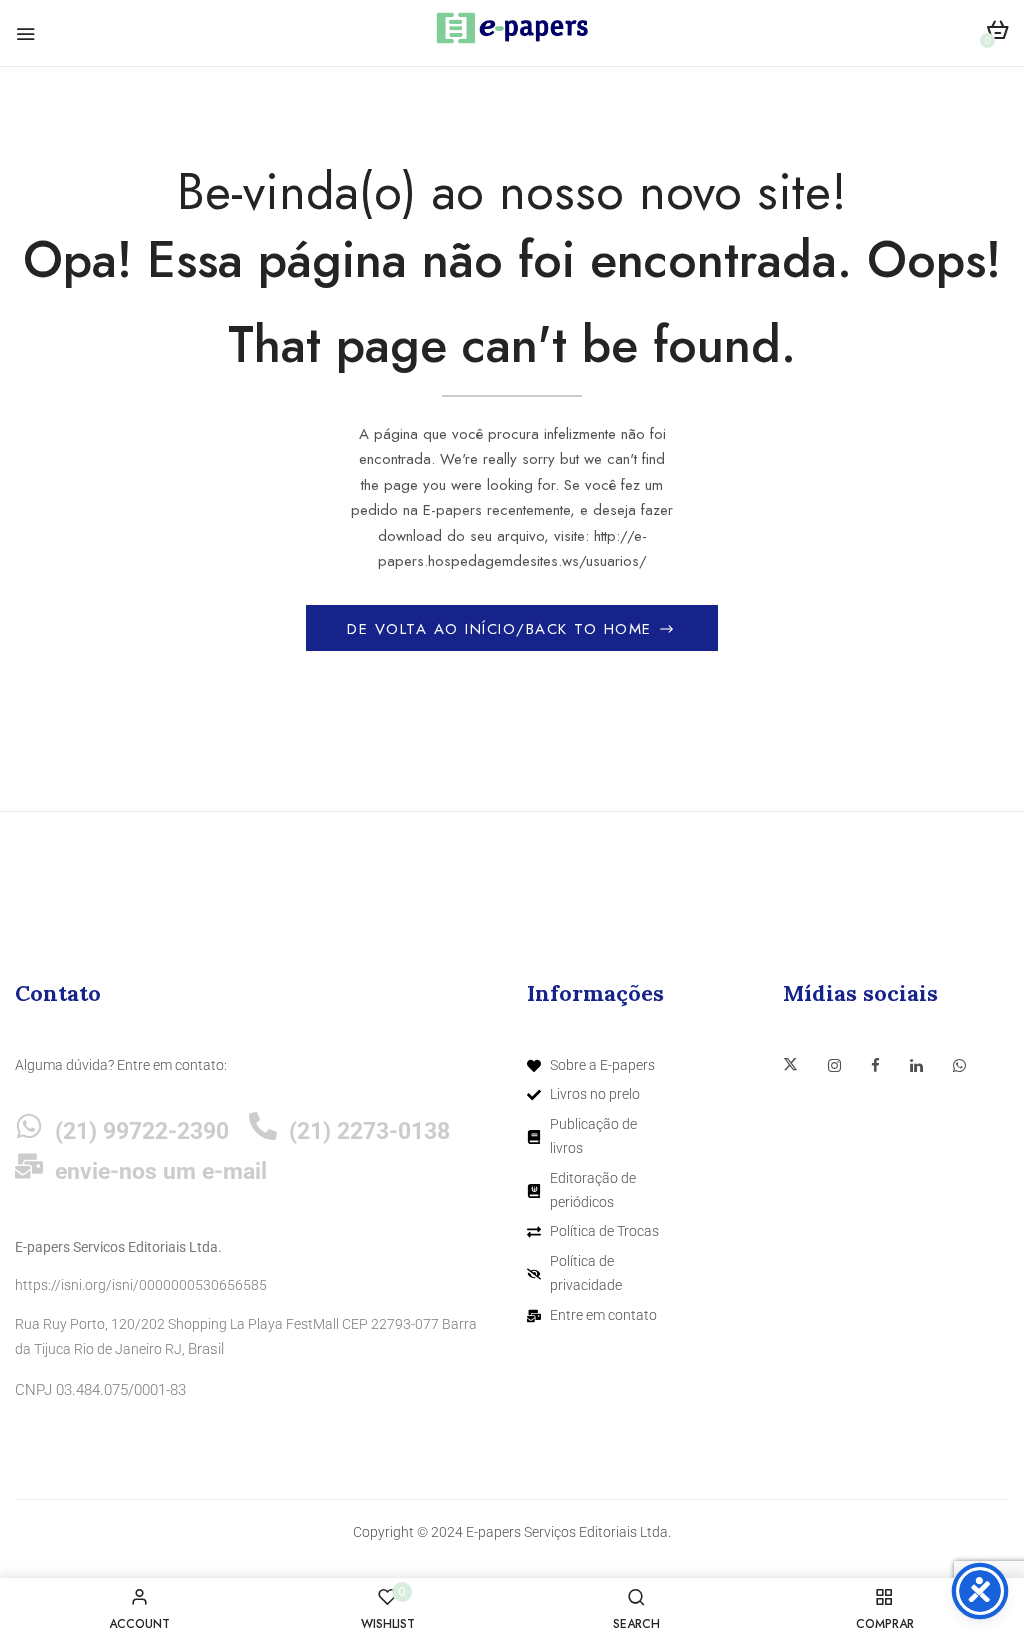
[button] (997, 33)
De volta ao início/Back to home (502, 629)
